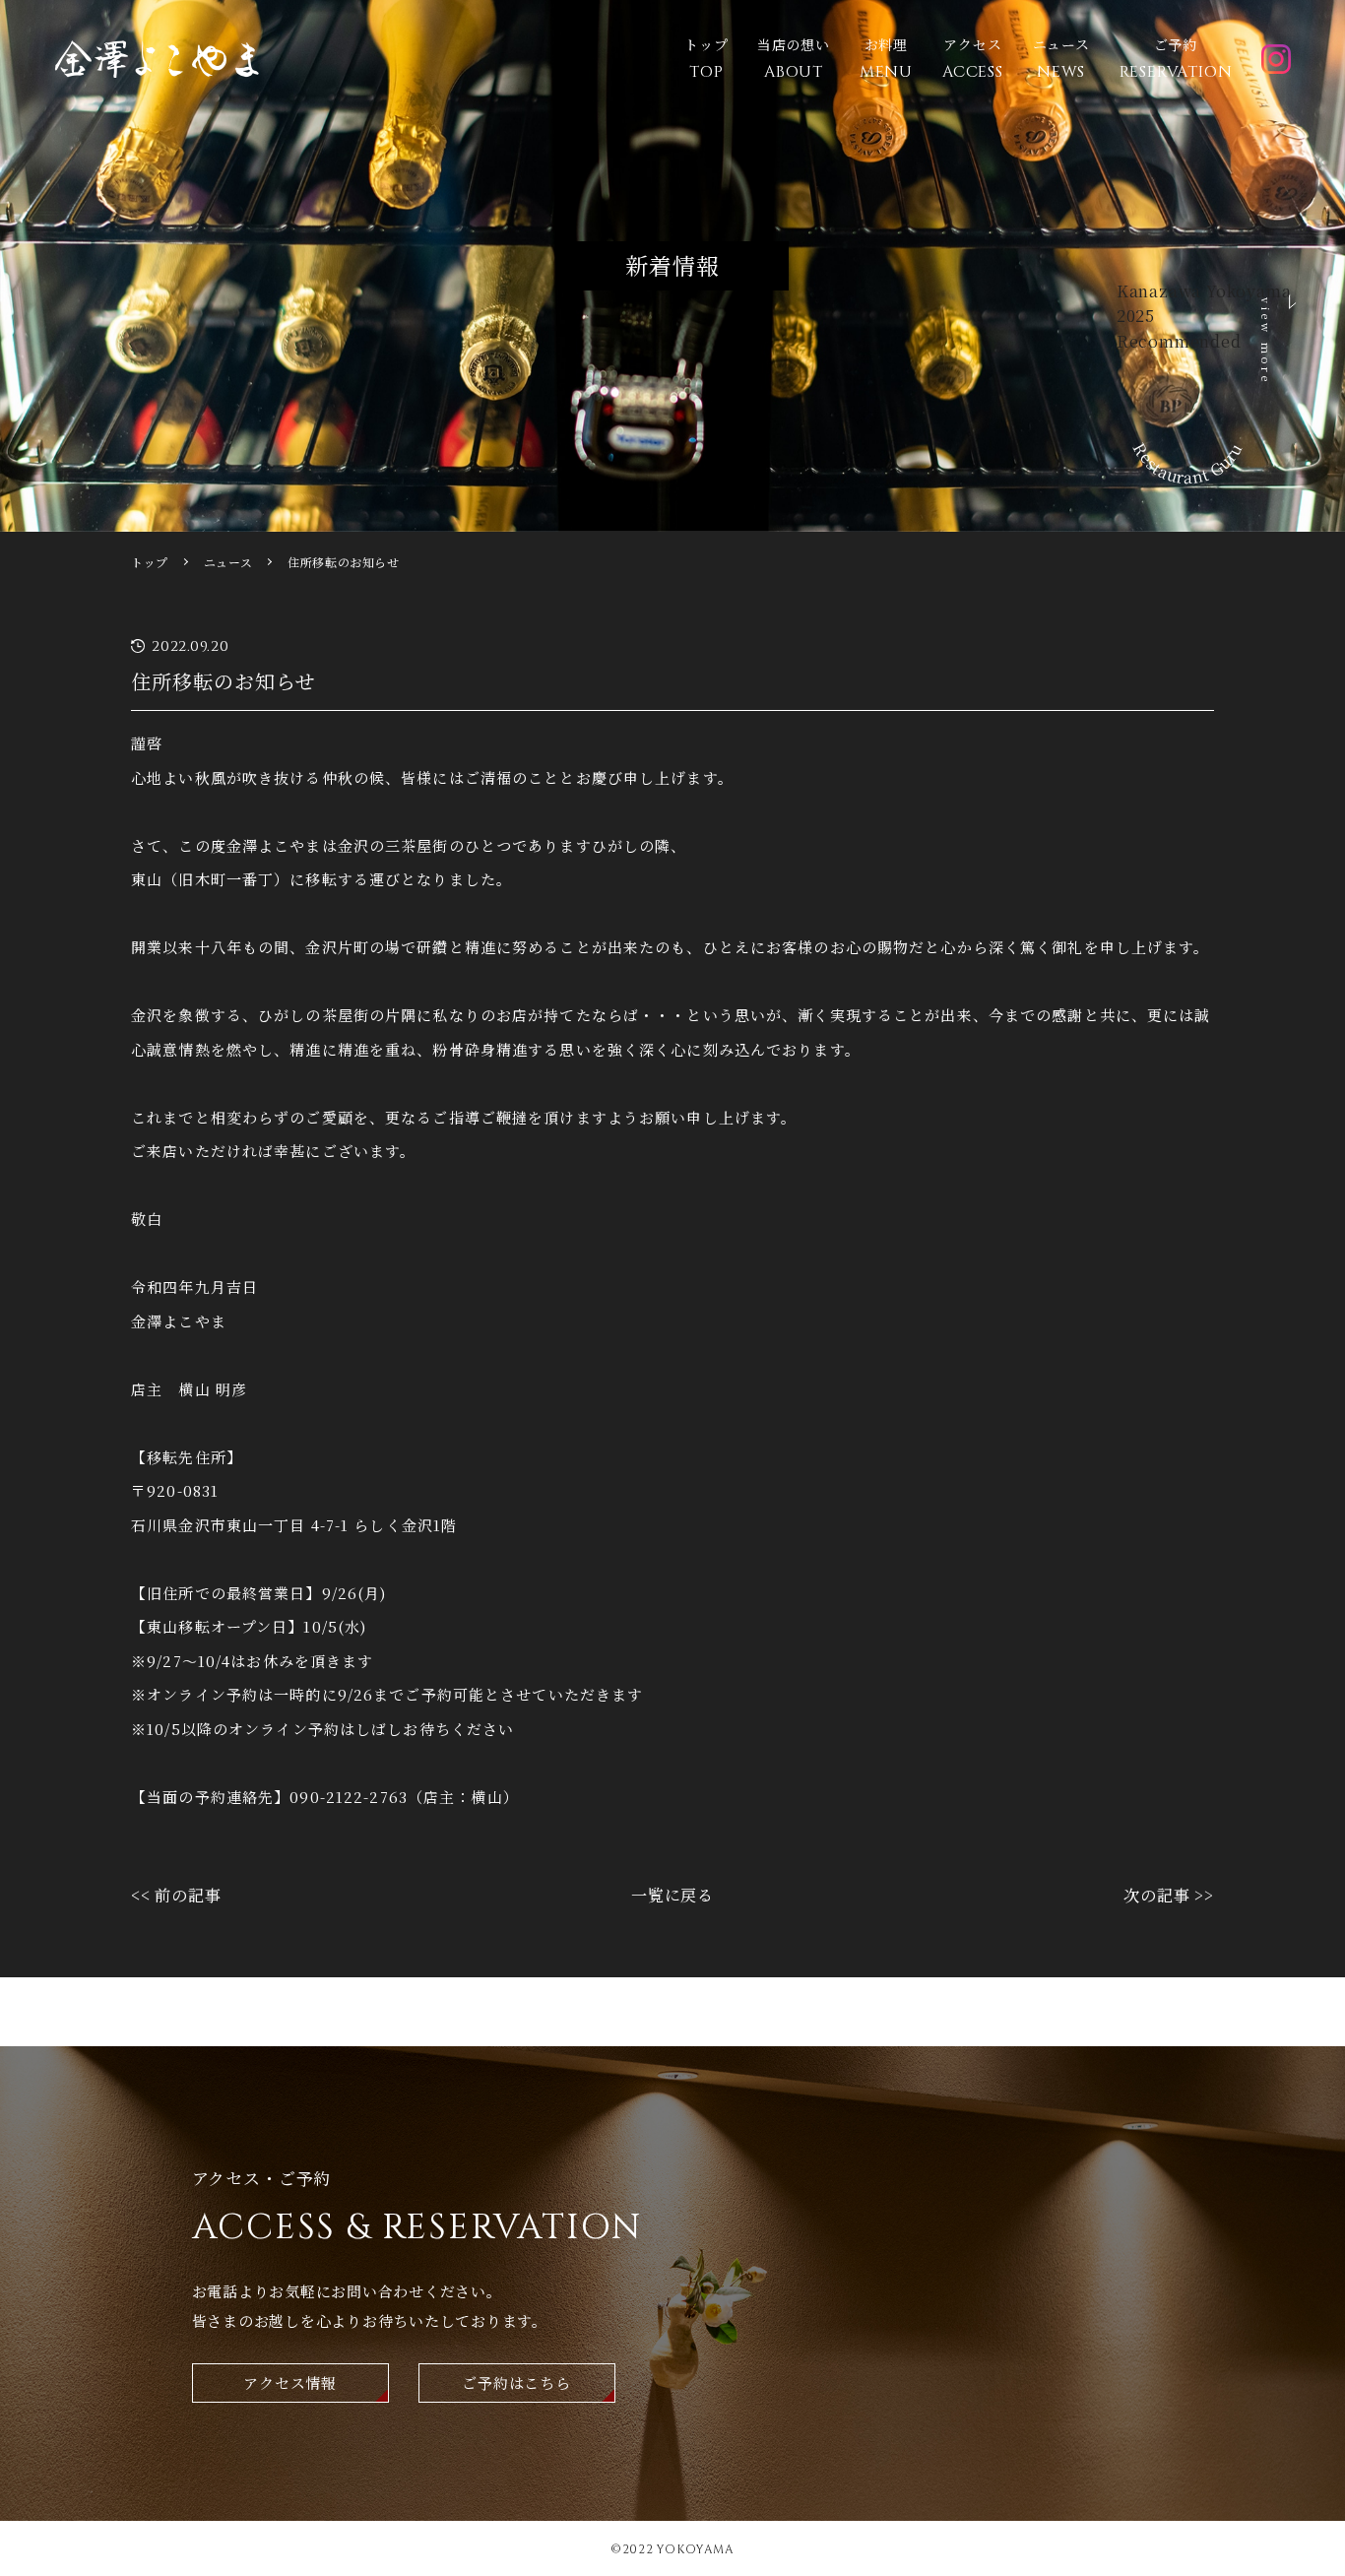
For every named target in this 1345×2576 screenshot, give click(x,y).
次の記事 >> (1169, 1895)
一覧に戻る (672, 1895)
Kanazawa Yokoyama (1204, 291)
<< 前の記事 (176, 1895)
